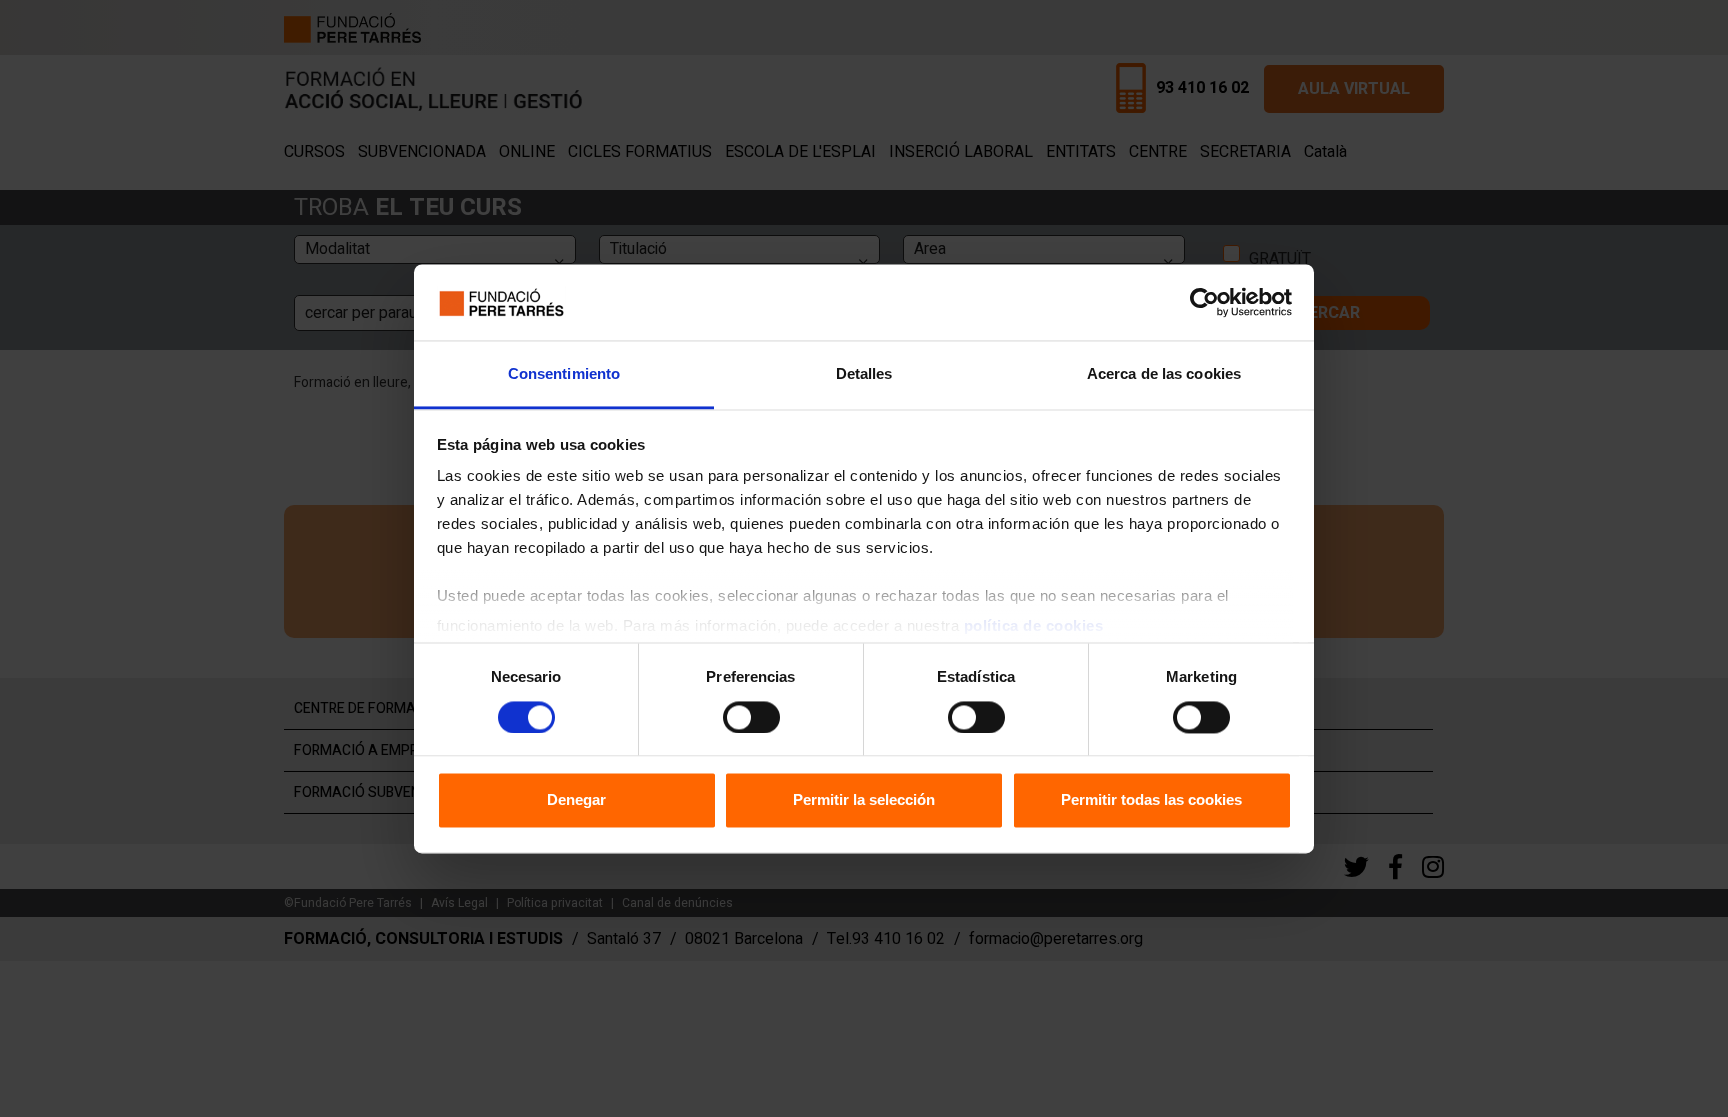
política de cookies (1034, 626)
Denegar (576, 800)
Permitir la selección (864, 800)
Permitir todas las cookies (1151, 800)
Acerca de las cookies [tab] (1164, 374)
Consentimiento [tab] (564, 374)
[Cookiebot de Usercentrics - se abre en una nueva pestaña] (1204, 302)
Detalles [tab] (864, 374)
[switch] (751, 717)
